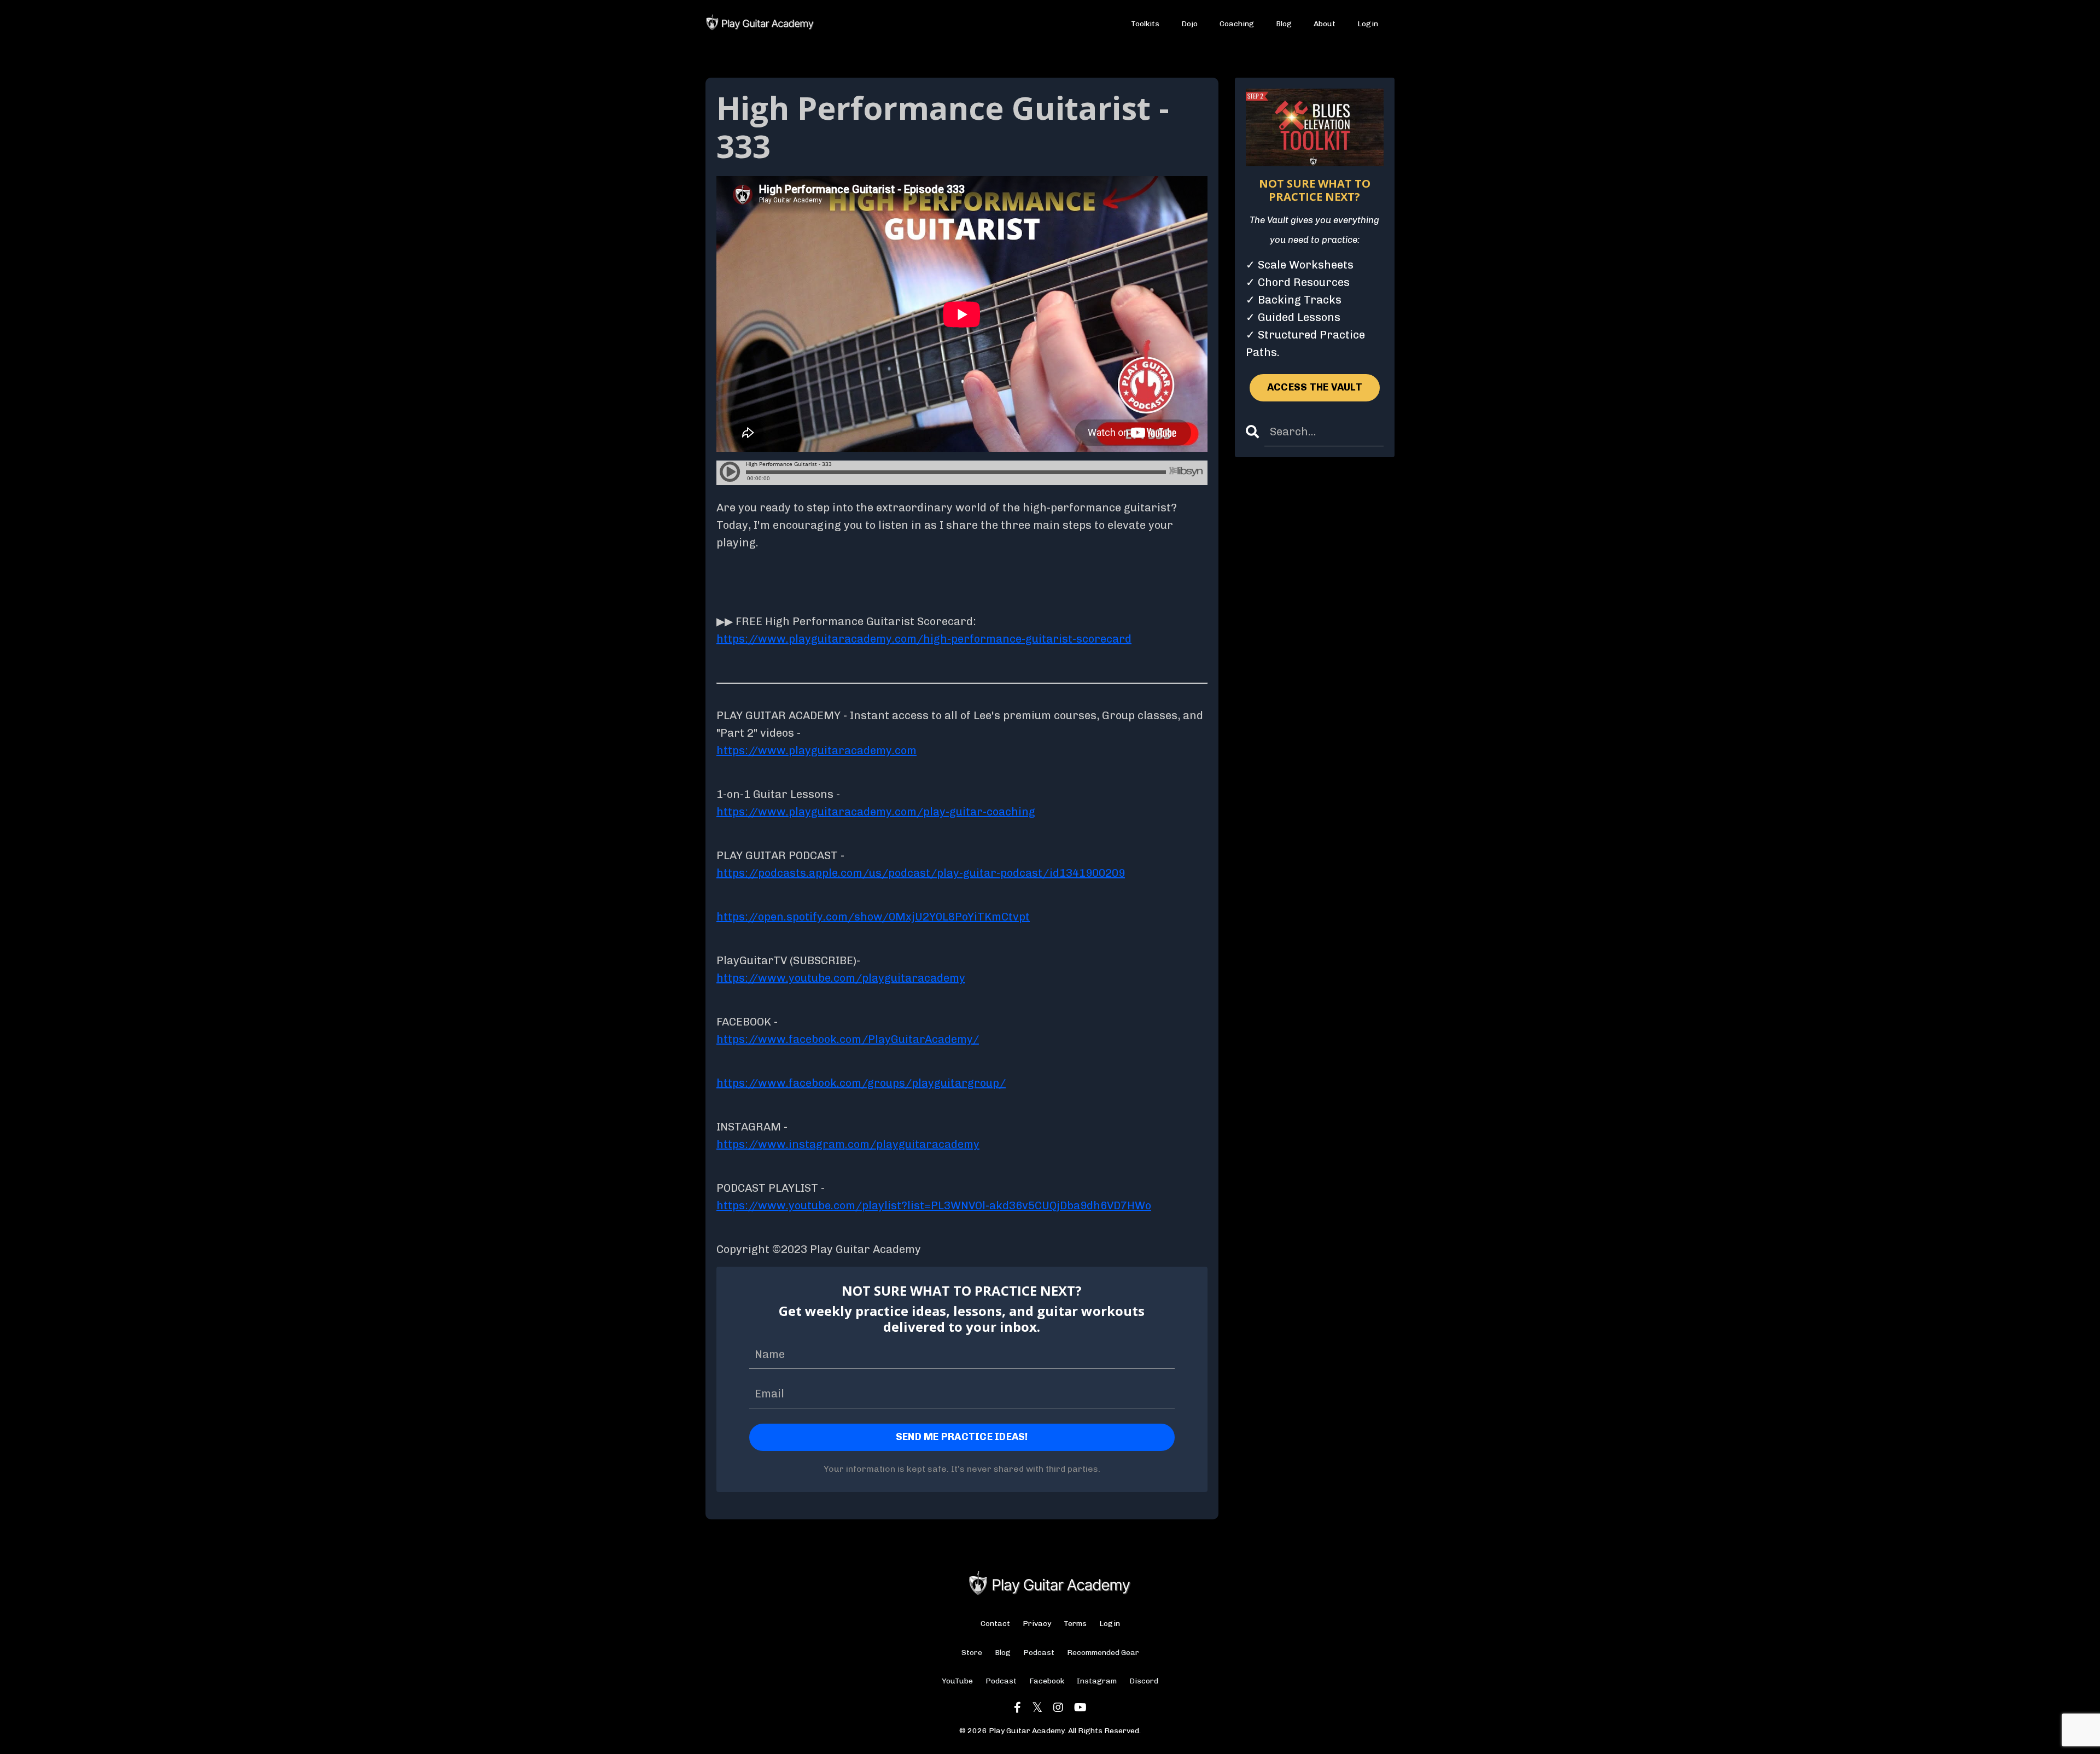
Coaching (1237, 24)
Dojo (1189, 24)
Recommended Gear (1103, 1653)
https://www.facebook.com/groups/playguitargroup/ (861, 1083)
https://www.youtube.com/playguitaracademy (841, 978)
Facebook (1047, 1681)
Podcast (1039, 1653)
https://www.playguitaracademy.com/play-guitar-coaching (876, 812)
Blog (1284, 24)
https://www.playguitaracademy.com (816, 750)
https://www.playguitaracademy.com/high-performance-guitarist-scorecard (924, 639)
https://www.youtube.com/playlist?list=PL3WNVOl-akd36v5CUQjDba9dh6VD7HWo (934, 1205)
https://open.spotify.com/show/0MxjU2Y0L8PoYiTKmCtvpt (873, 917)
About (1325, 24)
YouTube (957, 1681)
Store (972, 1653)
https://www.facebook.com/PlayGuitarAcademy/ (848, 1039)
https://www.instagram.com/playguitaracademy (848, 1144)
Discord (1144, 1681)
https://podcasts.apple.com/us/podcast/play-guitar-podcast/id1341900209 (921, 873)
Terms (1075, 1624)
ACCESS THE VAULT (1315, 387)
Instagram (1097, 1681)
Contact (995, 1624)
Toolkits (1145, 24)
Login (1368, 24)
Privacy (1037, 1624)
